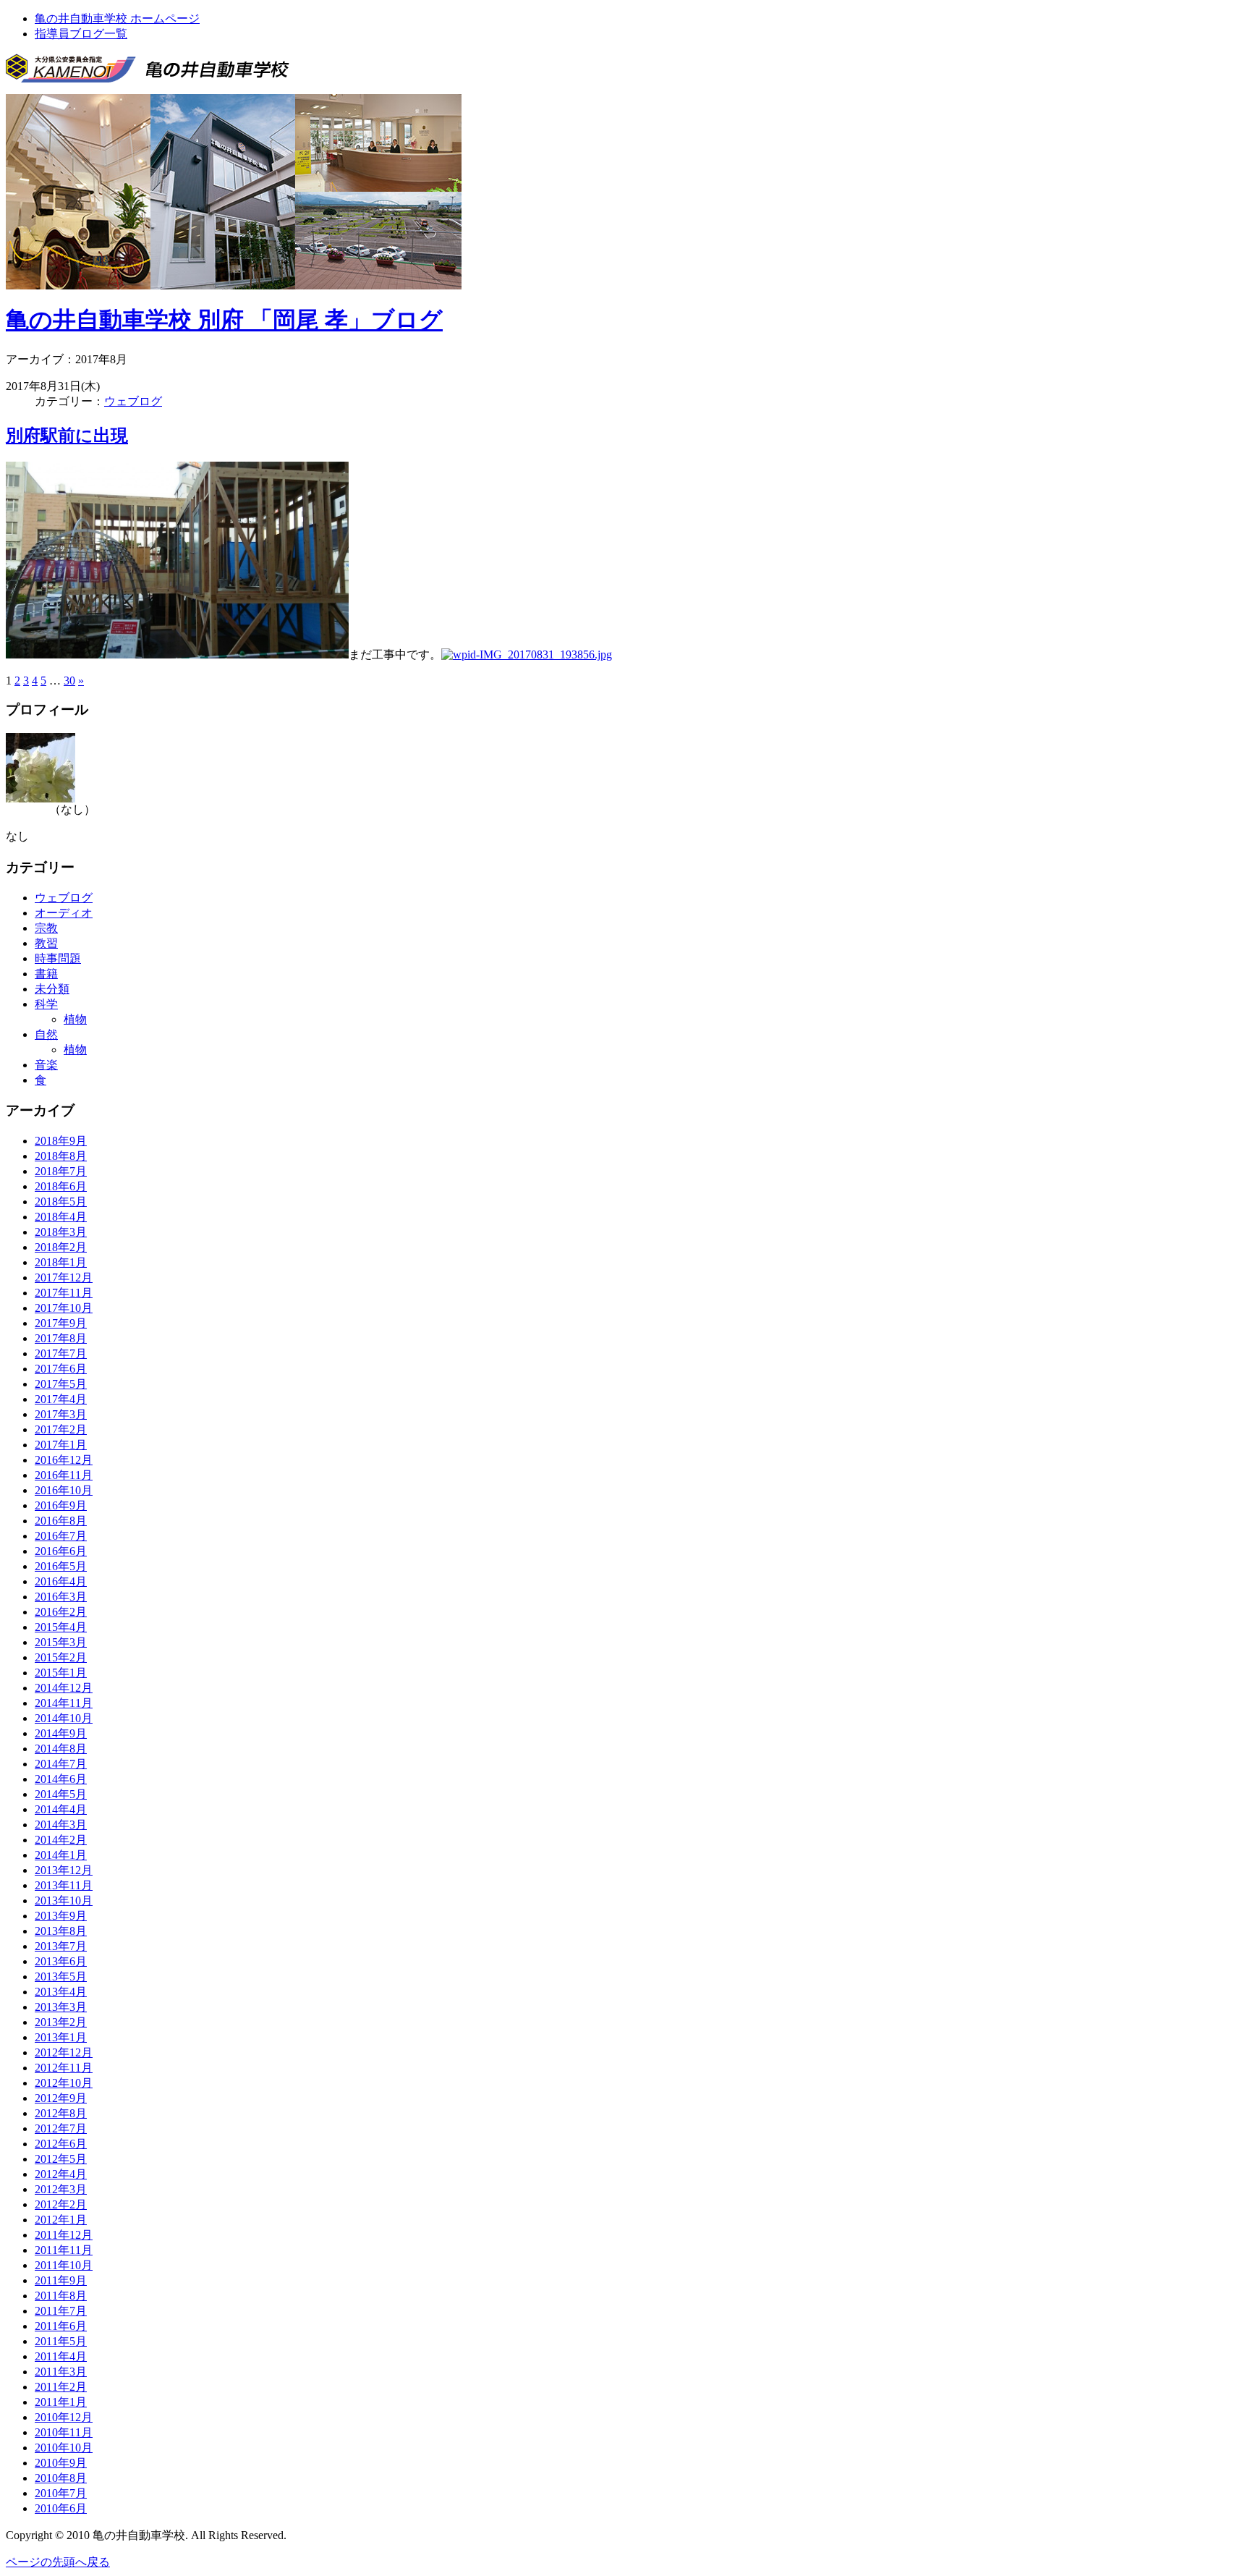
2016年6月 (61, 1551)
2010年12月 (64, 2417)
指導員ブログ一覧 (81, 34)
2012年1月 (61, 2220)
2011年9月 (61, 2280)
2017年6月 (61, 1369)
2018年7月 (61, 1171)
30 (69, 681)
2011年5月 (61, 2341)
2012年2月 (61, 2204)
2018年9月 (61, 1141)
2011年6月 (61, 2326)
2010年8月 (61, 2478)
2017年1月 (61, 1445)
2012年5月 (61, 2159)
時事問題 (58, 958)
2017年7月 (61, 1353)
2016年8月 (61, 1521)
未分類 (52, 989)
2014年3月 (61, 1825)
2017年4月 (61, 1399)
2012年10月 (64, 2083)
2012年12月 (64, 2052)
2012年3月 (61, 2189)
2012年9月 (61, 2098)
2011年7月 (61, 2311)
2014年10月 (64, 1718)
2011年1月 (61, 2402)
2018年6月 (61, 1186)
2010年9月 (61, 2463)
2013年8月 (61, 1931)
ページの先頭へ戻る (58, 2562)
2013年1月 (61, 2037)
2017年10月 (64, 1308)
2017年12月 (64, 1278)
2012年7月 (61, 2128)
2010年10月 (64, 2448)
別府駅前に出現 (67, 436)
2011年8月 (61, 2296)
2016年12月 (64, 1460)
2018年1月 (61, 1262)
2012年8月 (61, 2113)
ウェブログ (133, 401)
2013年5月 (61, 1977)
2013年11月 (64, 1885)
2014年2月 (61, 1840)
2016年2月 (61, 1612)
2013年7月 (61, 1946)
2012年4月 (61, 2174)
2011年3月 (61, 2372)
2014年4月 (61, 1809)
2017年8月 (61, 1338)
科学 (46, 1004)
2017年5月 (61, 1384)
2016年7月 (61, 1536)
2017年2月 (61, 1429)
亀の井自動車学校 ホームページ (117, 18)
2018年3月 (61, 1232)
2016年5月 (61, 1566)
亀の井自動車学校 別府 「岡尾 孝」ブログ (224, 320)
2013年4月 (61, 1992)
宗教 (46, 928)
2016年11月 (64, 1475)
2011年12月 (64, 2235)
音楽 (46, 1065)
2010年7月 (61, 2493)
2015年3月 (61, 1642)
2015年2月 (61, 1657)
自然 (46, 1034)
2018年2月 (61, 1247)
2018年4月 (61, 1217)
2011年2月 (61, 2387)
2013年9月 (61, 1916)
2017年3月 (61, 1414)
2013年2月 (61, 2022)
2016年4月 (61, 1581)
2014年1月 (61, 1855)
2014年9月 (61, 1733)
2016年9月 (61, 1505)
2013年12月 (64, 1870)
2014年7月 (61, 1764)
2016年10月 (64, 1490)
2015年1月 (61, 1673)
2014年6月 (61, 1779)
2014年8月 (61, 1749)
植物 (75, 1019)
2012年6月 (61, 2144)
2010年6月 (61, 2508)
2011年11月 (64, 2250)
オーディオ (64, 913)
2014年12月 (64, 1688)
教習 (46, 943)
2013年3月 (61, 2007)
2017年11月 (64, 1293)
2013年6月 (61, 1961)
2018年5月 (61, 1202)
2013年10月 (64, 1901)
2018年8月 (61, 1156)
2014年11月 (64, 1703)
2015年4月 (61, 1627)
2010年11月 (64, 2432)
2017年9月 (61, 1323)
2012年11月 (64, 2068)
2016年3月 (61, 1597)
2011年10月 (64, 2265)
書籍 (46, 974)
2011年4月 (61, 2356)
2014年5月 (61, 1794)
